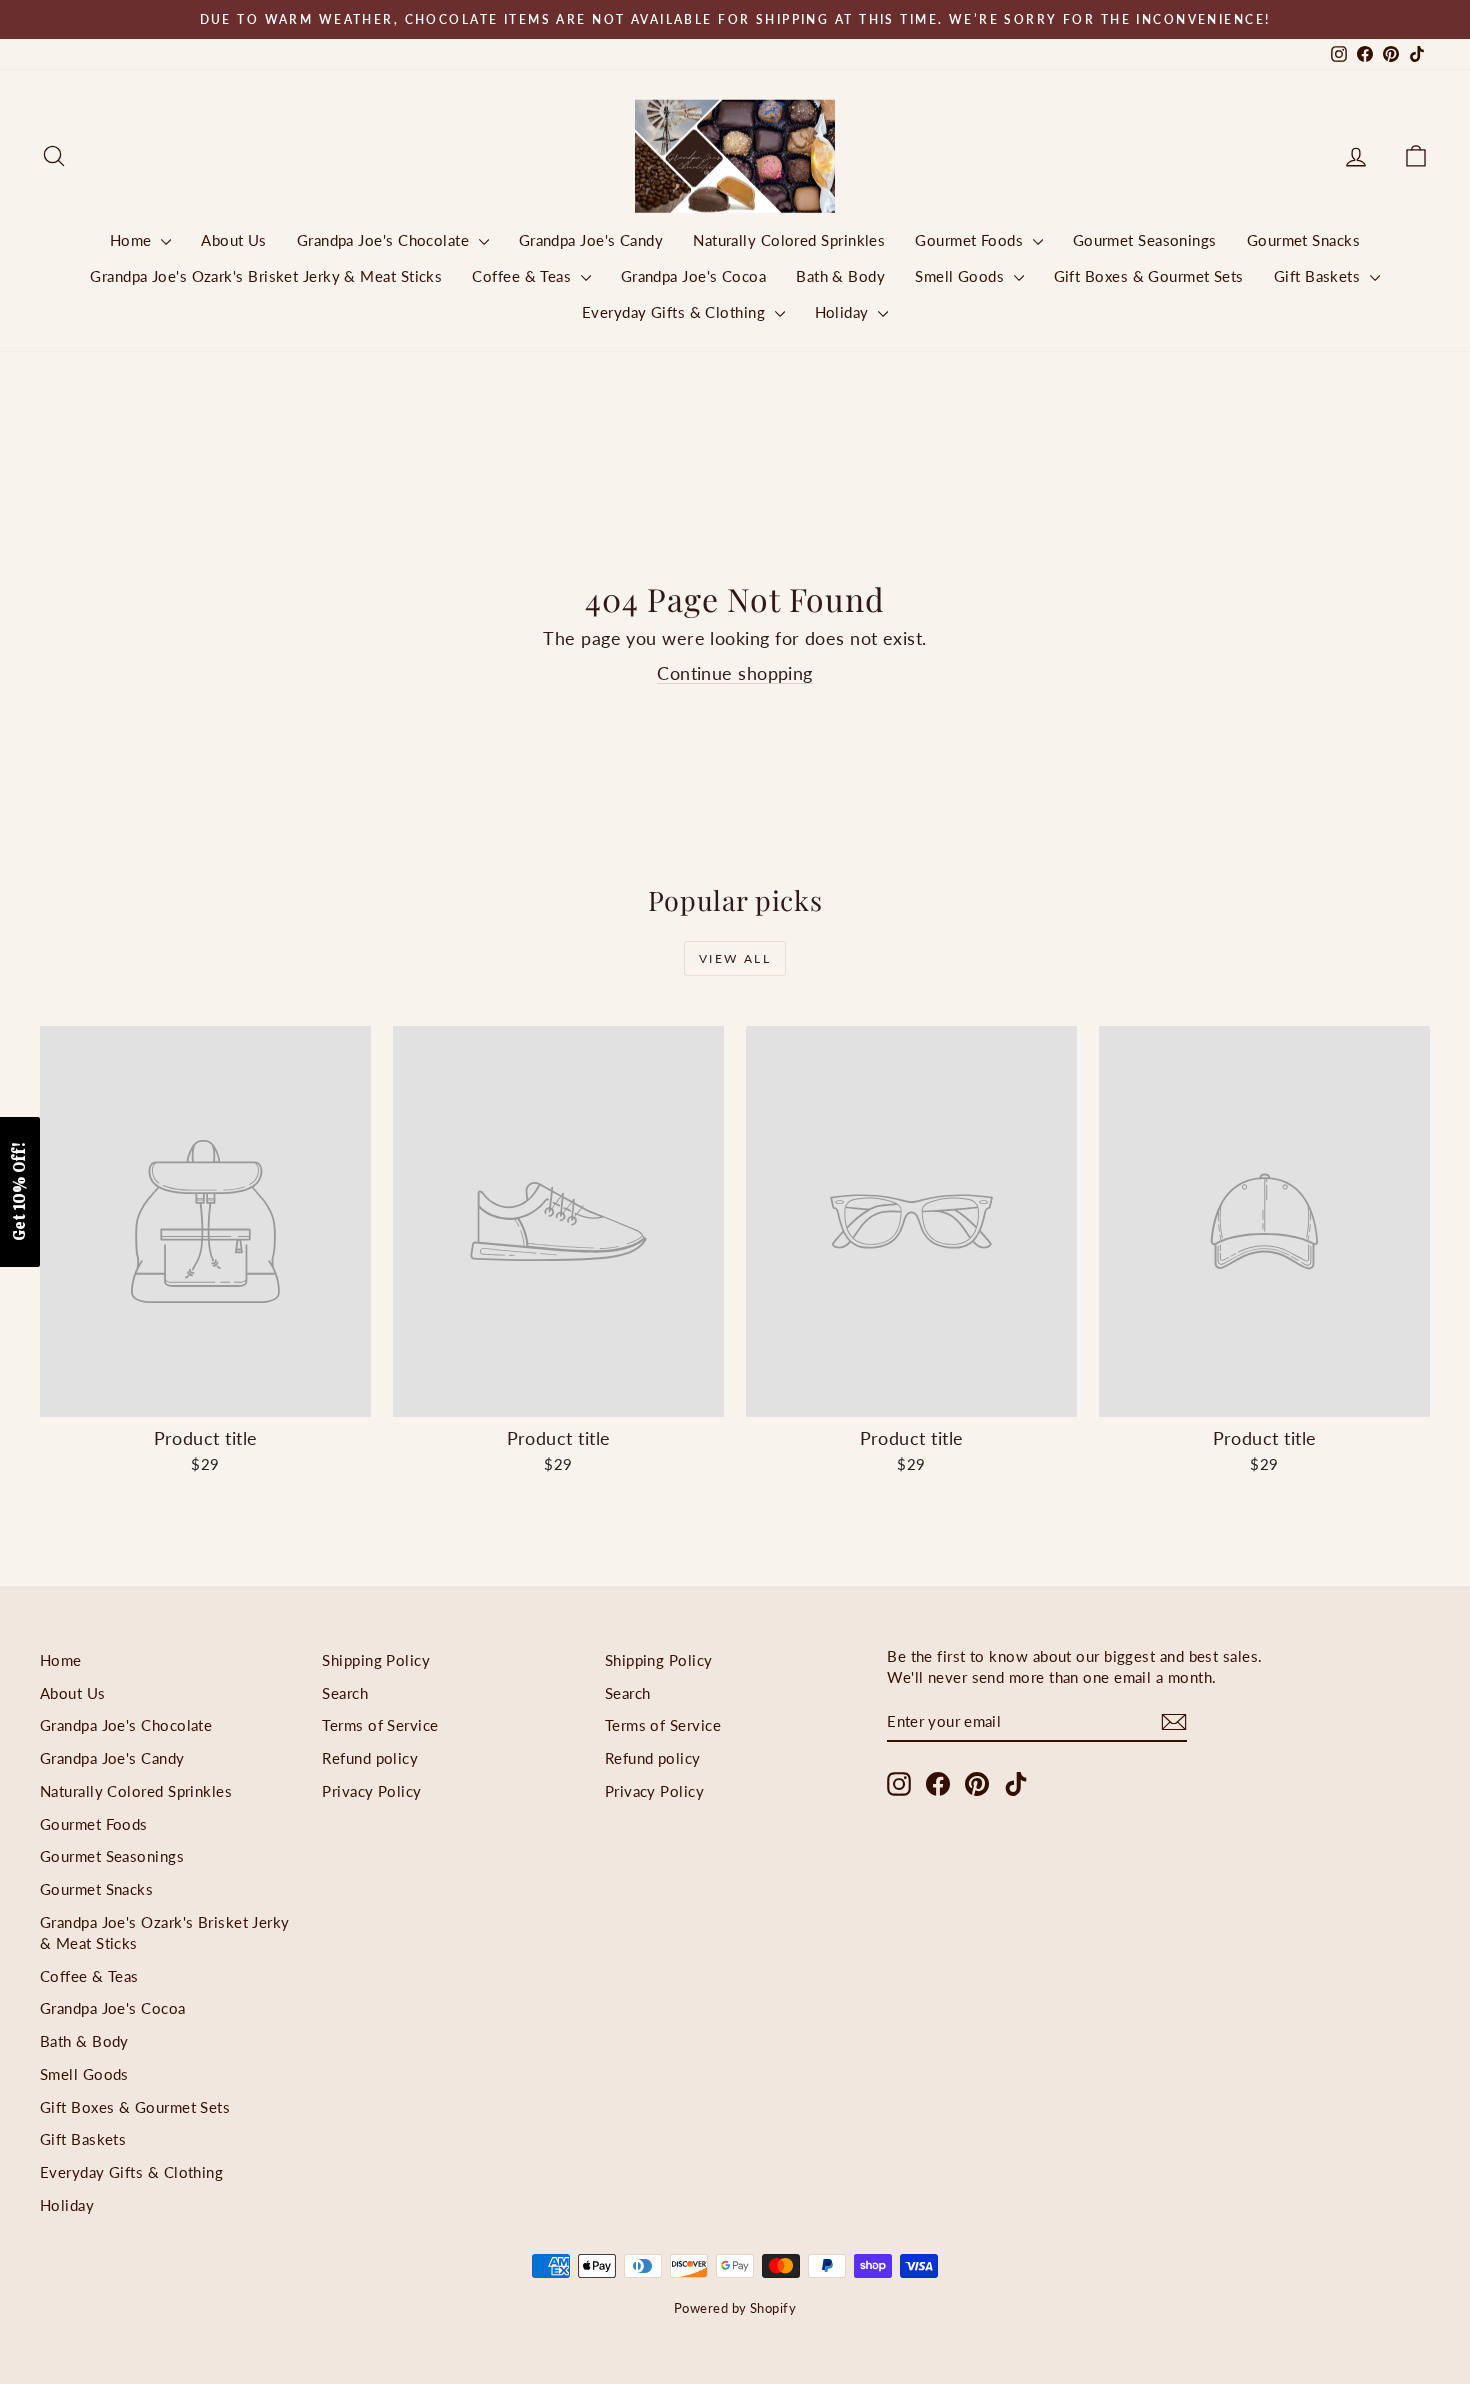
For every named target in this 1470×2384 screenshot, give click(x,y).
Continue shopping (735, 673)
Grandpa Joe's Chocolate (385, 240)
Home (133, 240)
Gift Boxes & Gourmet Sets (1149, 276)
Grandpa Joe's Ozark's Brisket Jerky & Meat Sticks (266, 276)
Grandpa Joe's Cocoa (694, 276)
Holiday (844, 312)
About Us (234, 240)
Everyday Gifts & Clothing (676, 312)
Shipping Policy (376, 1660)
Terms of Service (380, 1725)
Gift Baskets (1319, 276)
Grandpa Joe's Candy (591, 240)
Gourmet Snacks (1303, 240)
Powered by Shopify (735, 2308)
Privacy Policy (371, 1791)
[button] (20, 1192)
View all (735, 958)
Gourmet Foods (971, 240)
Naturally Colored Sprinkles (789, 240)
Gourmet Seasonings (1145, 240)
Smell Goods (961, 276)
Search (345, 1693)
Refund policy (370, 1758)
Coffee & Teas (523, 276)
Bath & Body (840, 276)
